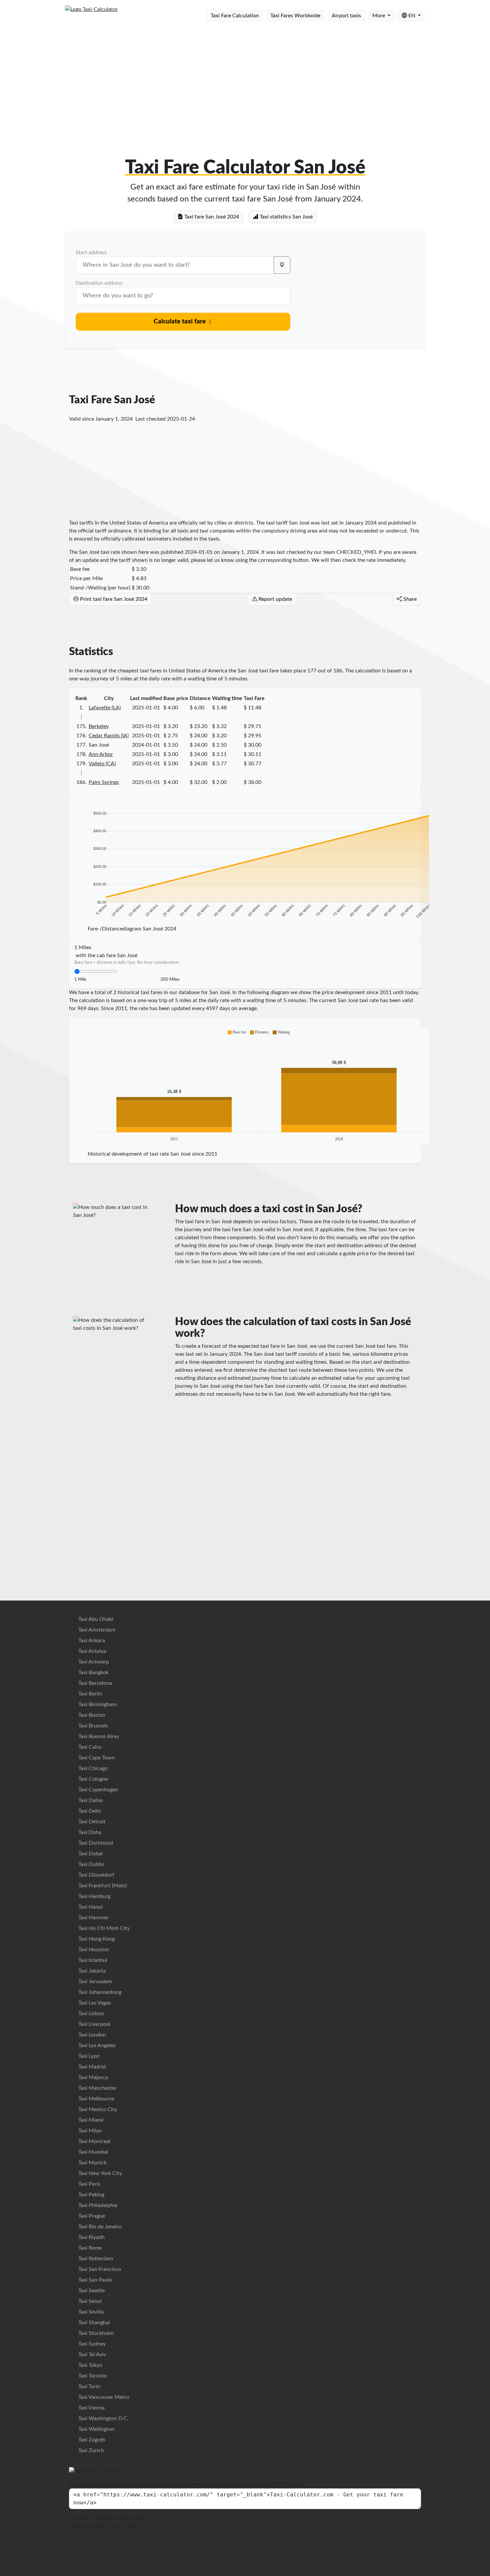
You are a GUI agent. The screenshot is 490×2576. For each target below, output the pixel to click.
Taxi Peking (91, 2195)
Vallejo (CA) (102, 764)
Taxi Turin (89, 2387)
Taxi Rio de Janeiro (99, 2227)
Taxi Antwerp (93, 1662)
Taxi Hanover (93, 1918)
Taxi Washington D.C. (103, 2418)
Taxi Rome (89, 2248)
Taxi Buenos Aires (98, 1736)
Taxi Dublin (91, 1864)
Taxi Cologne (92, 1779)
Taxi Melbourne (96, 2099)
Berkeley (99, 726)
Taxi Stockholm (95, 2333)
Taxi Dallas (90, 1800)
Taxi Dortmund (95, 1843)
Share (409, 599)
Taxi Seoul (89, 2301)
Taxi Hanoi (90, 1907)
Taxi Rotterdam (95, 2259)
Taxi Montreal (94, 2141)
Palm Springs (104, 782)
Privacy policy (124, 2526)
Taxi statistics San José (285, 217)
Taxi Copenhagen (97, 1790)
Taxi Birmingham (97, 1704)
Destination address (99, 283)
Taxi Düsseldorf (96, 1875)
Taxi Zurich (90, 2450)
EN (412, 16)
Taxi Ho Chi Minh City (103, 1928)
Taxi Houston (93, 1950)
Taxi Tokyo (90, 2365)
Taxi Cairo (89, 1747)
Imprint (77, 2526)
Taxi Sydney (91, 2344)
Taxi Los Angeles (96, 2045)
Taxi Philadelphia (97, 2205)
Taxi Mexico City (97, 2109)
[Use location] (282, 265)
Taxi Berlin (90, 1694)
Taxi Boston (91, 1715)
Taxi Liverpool (94, 2024)
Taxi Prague (91, 2216)
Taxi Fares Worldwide (295, 16)
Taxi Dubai (90, 1854)
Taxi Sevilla (90, 2312)
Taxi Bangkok (93, 1672)
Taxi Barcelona (94, 1683)
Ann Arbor (101, 754)
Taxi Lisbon (90, 2014)
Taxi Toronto (92, 2376)
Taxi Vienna (91, 2408)
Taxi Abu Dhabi (95, 1619)
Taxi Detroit (91, 1822)
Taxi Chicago (92, 1768)
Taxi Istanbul (92, 1960)
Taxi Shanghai (93, 2323)
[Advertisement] (245, 79)
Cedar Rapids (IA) (109, 736)
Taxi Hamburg (94, 1896)
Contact (97, 2526)
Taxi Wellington (96, 2429)
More (379, 16)
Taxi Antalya (92, 1651)
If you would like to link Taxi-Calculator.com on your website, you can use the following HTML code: (186, 2484)
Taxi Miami (90, 2120)
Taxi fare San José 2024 (211, 217)
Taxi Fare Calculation (235, 16)
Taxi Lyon (88, 2056)
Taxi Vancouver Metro (103, 2397)
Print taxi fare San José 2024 (113, 599)
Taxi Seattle (91, 2291)
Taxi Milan (89, 2131)
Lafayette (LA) (105, 708)
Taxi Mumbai (92, 2152)
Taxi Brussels (92, 1726)
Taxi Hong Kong (96, 1939)
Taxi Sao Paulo (94, 2280)
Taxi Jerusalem (94, 1982)
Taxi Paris (89, 2184)
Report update (275, 599)
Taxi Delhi (89, 1811)
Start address (91, 252)
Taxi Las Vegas (94, 2003)
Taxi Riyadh (91, 2237)
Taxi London (91, 2035)
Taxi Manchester (97, 2088)
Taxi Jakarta (91, 1971)
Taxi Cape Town (96, 1758)
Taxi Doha (89, 1832)
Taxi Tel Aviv (91, 2355)
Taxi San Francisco (99, 2269)
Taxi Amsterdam (96, 1630)
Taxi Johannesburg (99, 1992)
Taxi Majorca (92, 2077)
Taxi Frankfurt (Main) (102, 1886)
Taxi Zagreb (91, 2440)
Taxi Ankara (91, 1641)
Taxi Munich (92, 2163)
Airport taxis (346, 16)
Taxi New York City (99, 2173)
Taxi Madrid (91, 2067)
